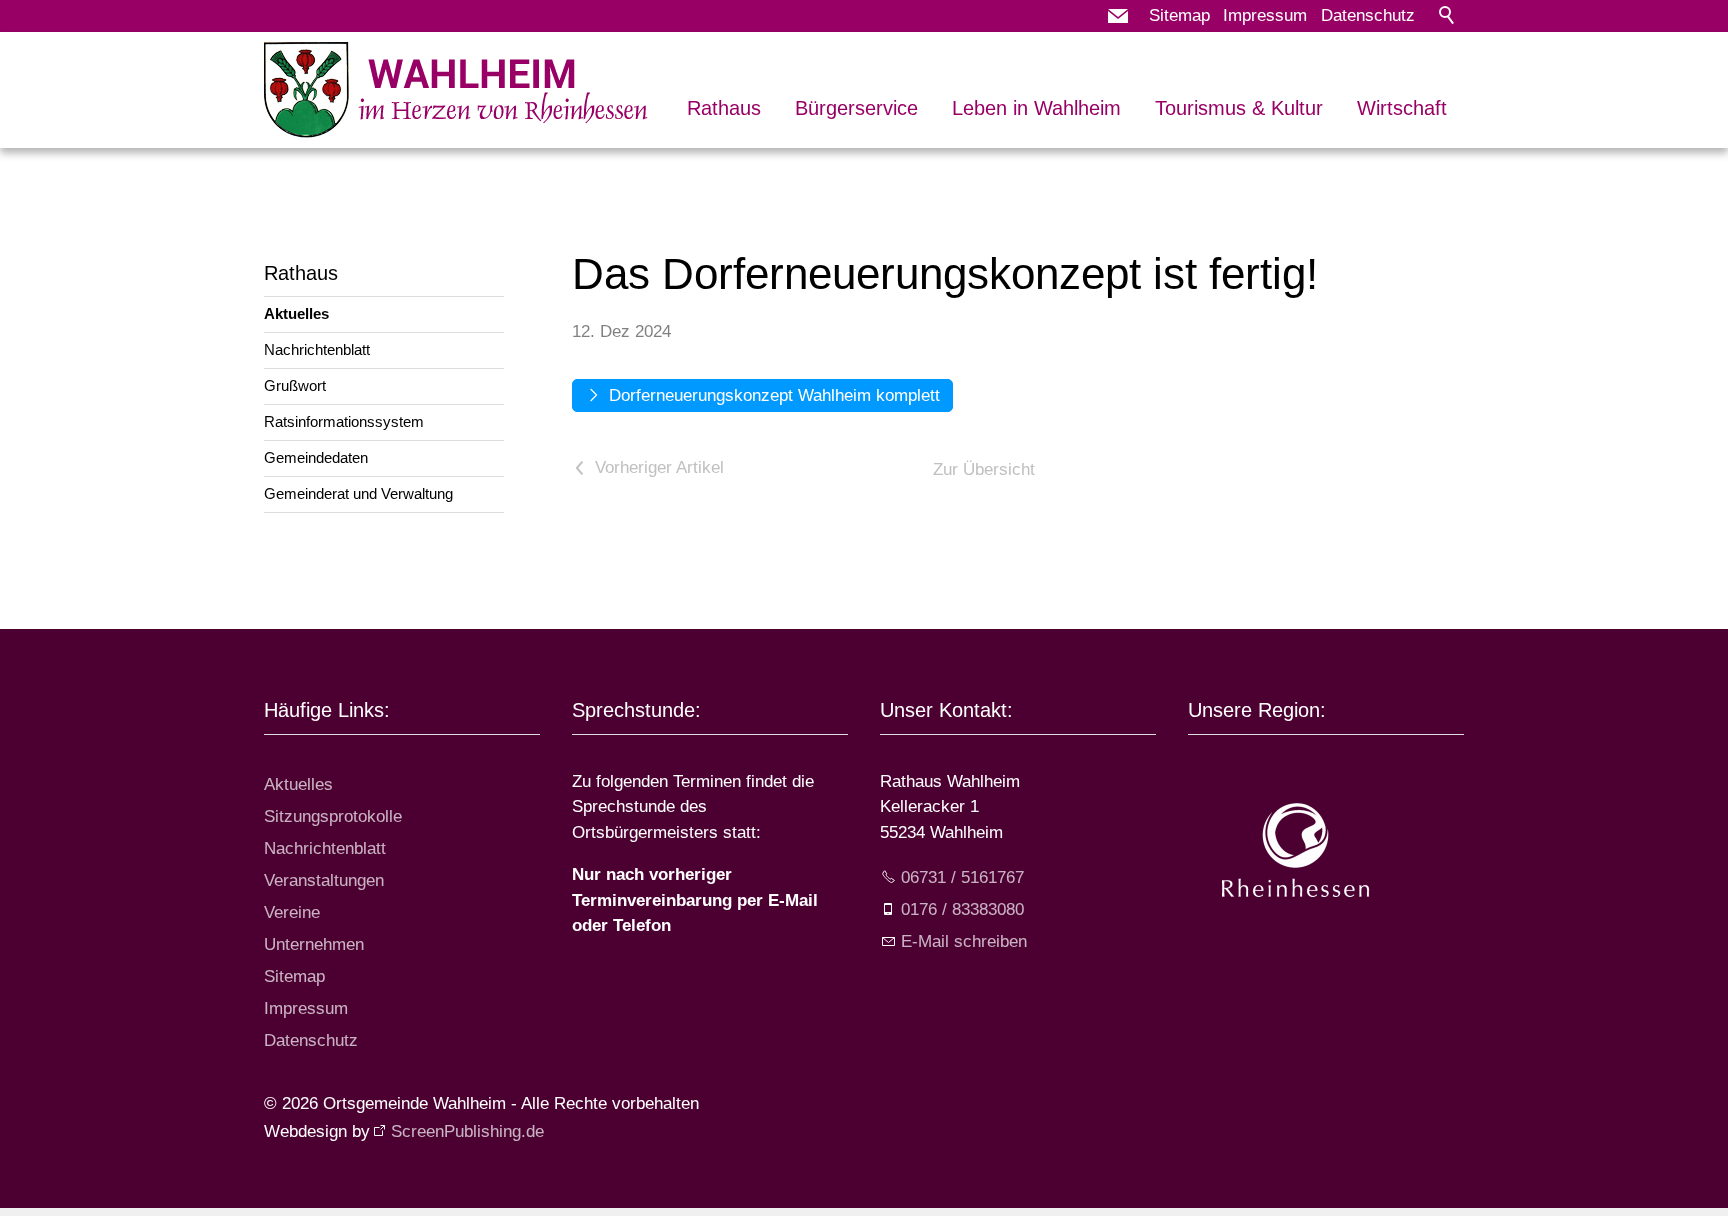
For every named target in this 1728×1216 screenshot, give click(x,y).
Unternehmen (314, 944)
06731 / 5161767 (962, 877)
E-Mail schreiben (964, 941)
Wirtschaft (1402, 108)
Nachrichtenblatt (317, 349)
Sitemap (1179, 15)
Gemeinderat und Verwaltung (358, 493)
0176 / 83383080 (962, 909)
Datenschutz (1368, 15)
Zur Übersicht (984, 469)
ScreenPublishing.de (467, 1131)
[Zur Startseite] (457, 90)
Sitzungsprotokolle (333, 816)
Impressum (1265, 15)
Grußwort (295, 385)
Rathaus (724, 108)
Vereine (292, 912)
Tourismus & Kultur (1239, 108)
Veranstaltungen (324, 880)
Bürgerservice (856, 108)
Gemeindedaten (316, 457)
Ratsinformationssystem (344, 421)
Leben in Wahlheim (1036, 108)
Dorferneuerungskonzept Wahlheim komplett (774, 395)
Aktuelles (296, 313)
